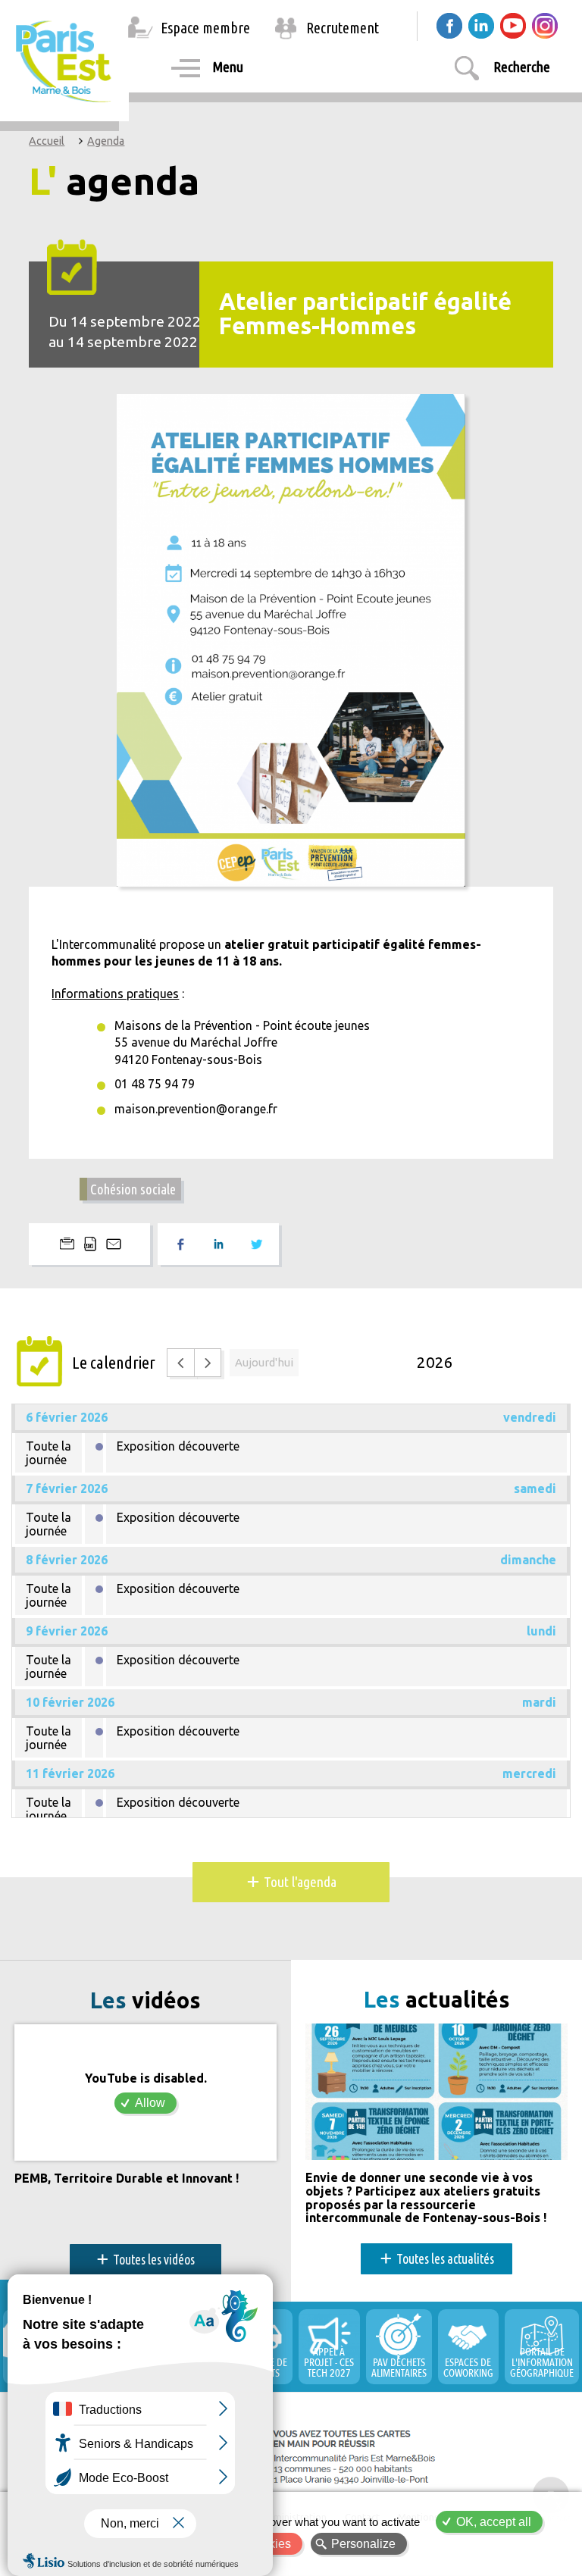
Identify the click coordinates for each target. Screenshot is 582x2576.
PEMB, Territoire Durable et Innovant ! (127, 2178)
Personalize (363, 2544)
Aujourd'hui (264, 1362)
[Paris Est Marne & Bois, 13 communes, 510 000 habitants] (65, 61)
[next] (208, 1362)
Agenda (106, 141)
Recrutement (343, 28)
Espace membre (205, 28)
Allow (150, 2103)
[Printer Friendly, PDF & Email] (89, 1244)
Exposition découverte (178, 1446)
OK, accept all (494, 2522)
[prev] (181, 1362)
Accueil (47, 141)
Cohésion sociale (133, 1189)
